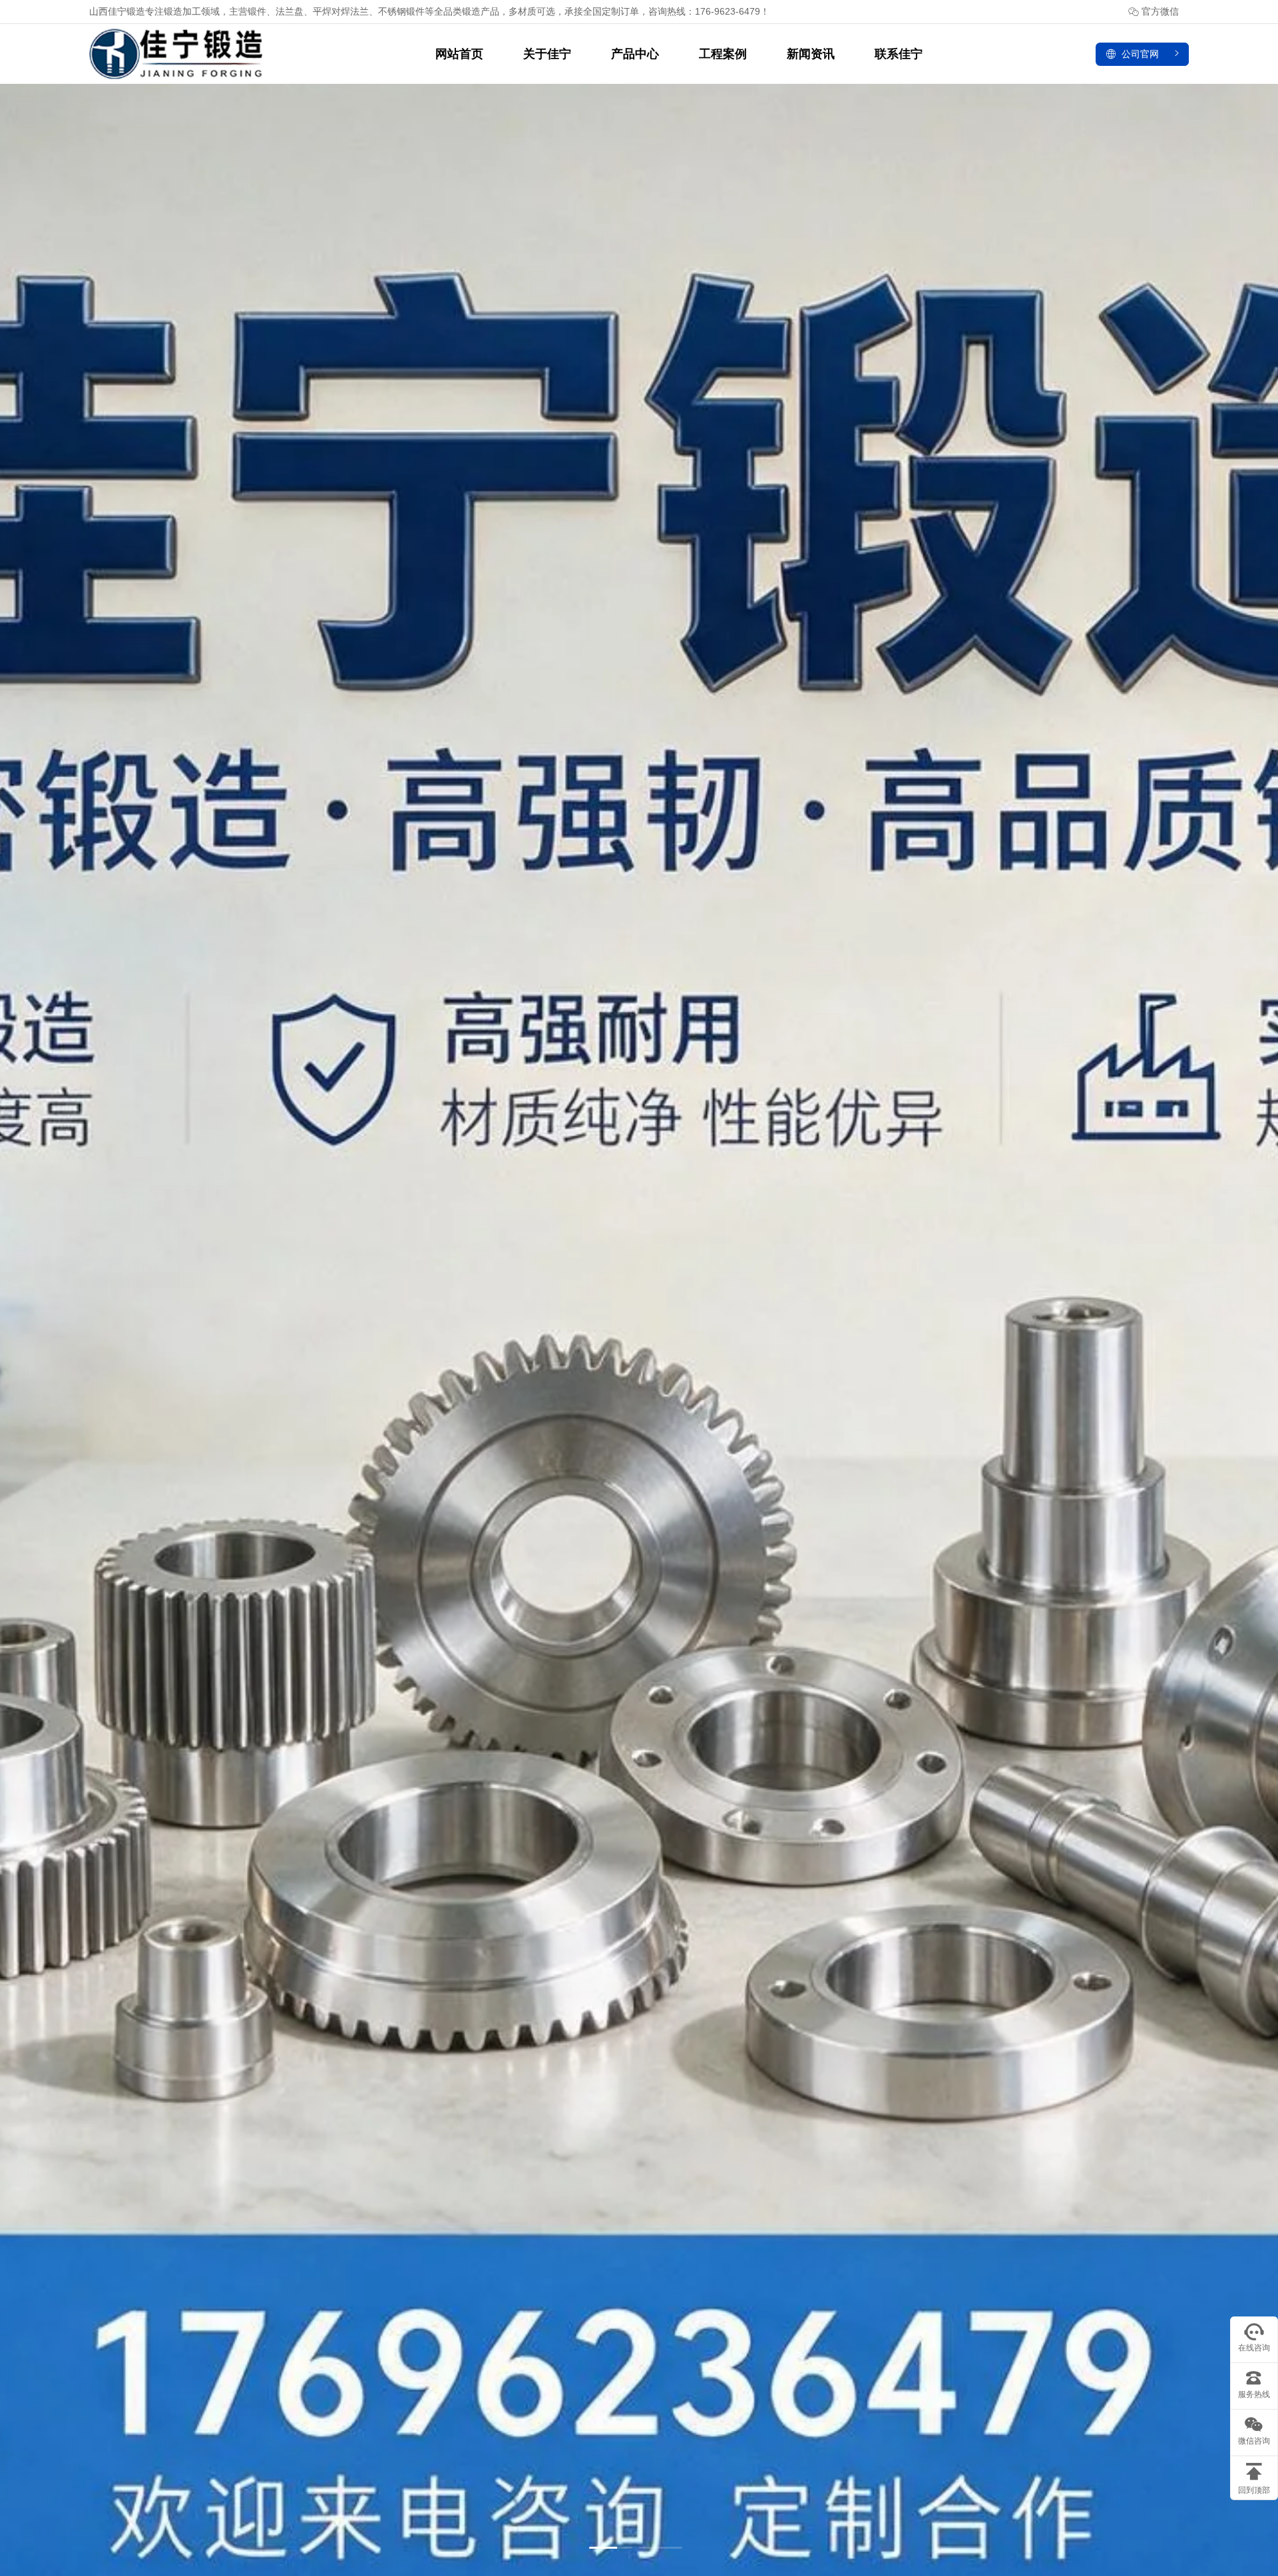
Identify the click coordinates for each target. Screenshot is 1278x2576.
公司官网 (1140, 54)
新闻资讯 (811, 54)
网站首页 (459, 54)
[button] (611, 2548)
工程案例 (723, 54)
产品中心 (635, 54)
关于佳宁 (547, 54)
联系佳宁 (899, 54)
